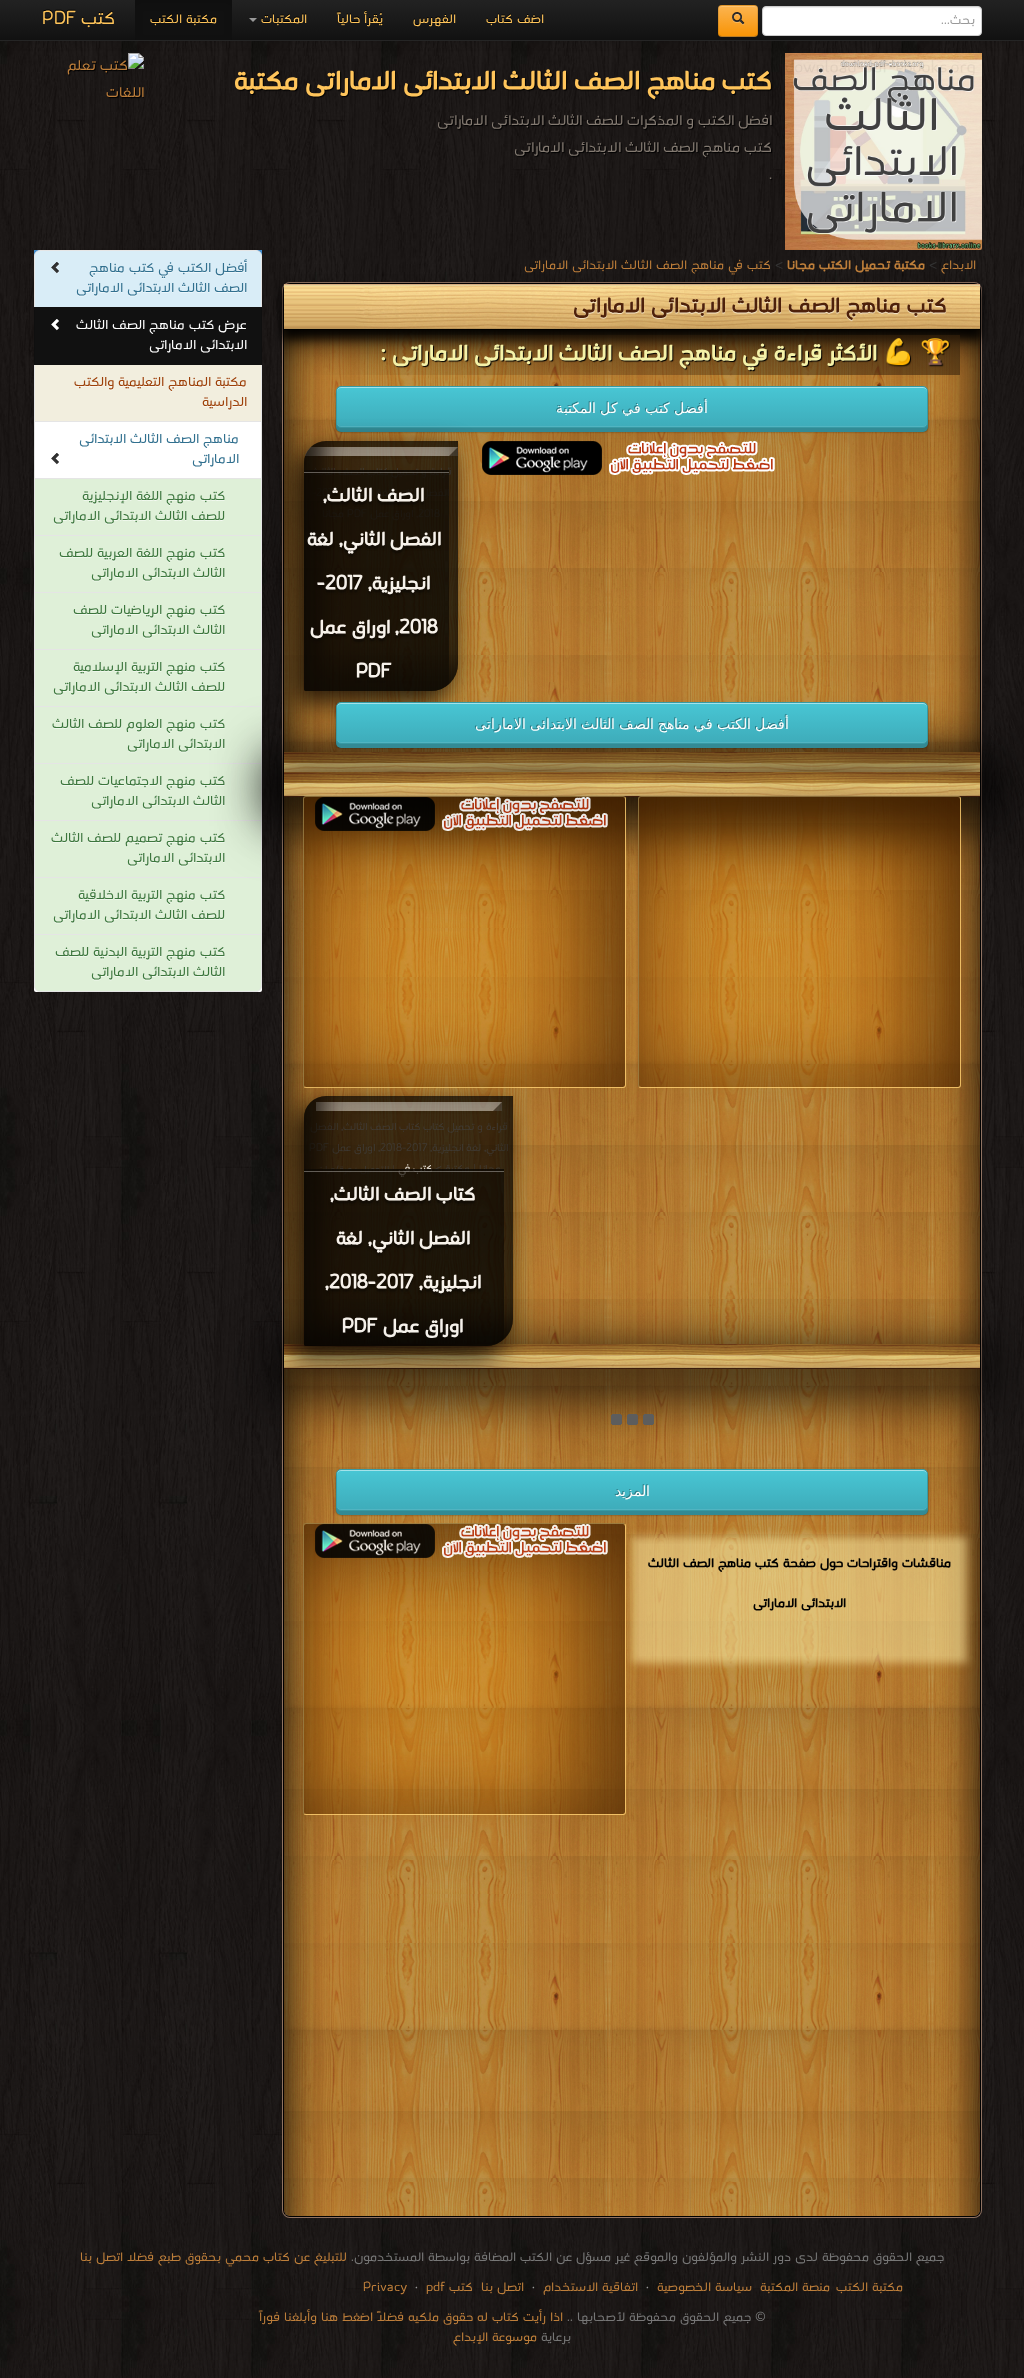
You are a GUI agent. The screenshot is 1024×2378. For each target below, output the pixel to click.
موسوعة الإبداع (495, 2337)
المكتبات (282, 19)
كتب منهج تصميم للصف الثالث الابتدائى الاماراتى (138, 848)
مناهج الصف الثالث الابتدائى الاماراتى (159, 449)
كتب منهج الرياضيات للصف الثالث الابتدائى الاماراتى (149, 620)
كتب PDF (78, 19)
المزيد (632, 1491)
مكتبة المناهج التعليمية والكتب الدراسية (160, 392)
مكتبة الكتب (183, 19)
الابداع (958, 265)
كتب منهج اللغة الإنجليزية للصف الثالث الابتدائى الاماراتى (139, 506)
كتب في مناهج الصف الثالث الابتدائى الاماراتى (647, 265)
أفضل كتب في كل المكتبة (632, 408)
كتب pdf (449, 2287)
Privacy (385, 2287)
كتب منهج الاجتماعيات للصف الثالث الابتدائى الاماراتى (142, 791)
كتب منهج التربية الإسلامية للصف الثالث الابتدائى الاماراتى (139, 677)
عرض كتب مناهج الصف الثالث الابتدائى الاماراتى (161, 335)
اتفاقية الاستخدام (588, 2287)
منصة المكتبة (795, 2287)
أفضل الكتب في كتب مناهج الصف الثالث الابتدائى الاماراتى (161, 278)
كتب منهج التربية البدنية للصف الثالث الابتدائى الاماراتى (140, 962)
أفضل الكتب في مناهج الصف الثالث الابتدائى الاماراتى (632, 724)
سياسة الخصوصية (704, 2287)
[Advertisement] (632, 2019)
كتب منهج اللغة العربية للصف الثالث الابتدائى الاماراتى (142, 563)
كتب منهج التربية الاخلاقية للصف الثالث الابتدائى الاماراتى (139, 905)
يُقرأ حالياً (360, 19)
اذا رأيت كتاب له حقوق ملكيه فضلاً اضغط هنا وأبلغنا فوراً (411, 2317)
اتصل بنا (500, 2287)
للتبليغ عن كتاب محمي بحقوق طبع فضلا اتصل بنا (213, 2257)
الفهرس (434, 19)
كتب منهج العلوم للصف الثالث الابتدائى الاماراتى (138, 734)
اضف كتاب (515, 19)
